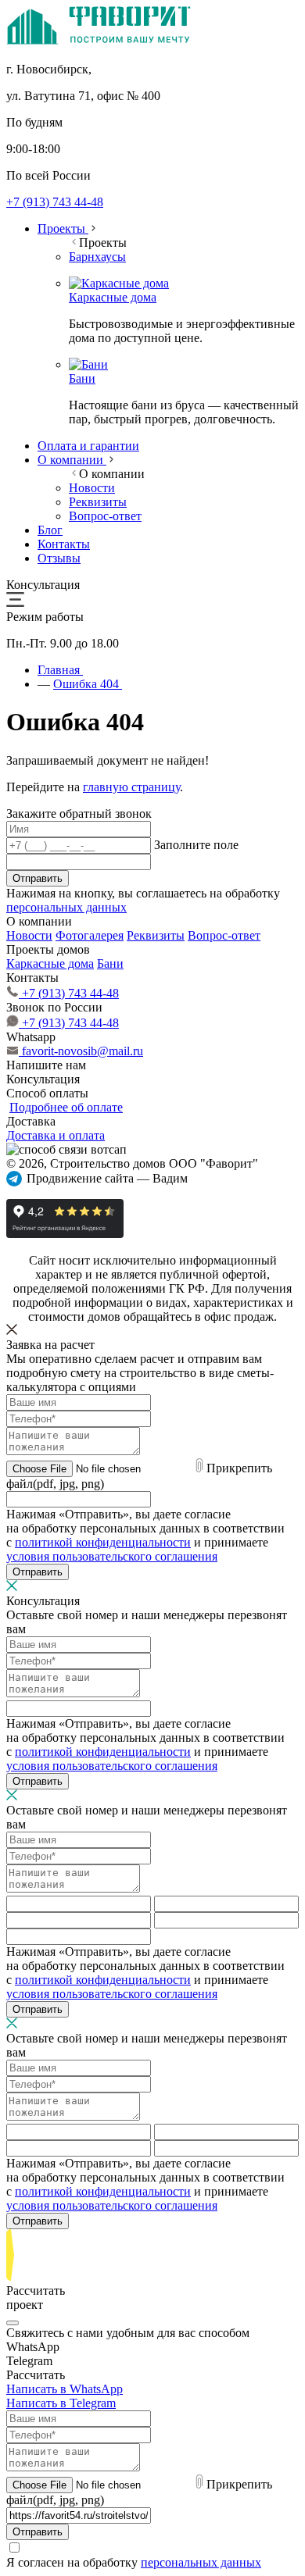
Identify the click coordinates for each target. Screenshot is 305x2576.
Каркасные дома (50, 963)
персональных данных (66, 907)
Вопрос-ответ (224, 935)
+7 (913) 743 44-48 (55, 202)
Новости (29, 935)
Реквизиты (156, 935)
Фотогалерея (90, 935)
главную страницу (131, 787)
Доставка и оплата (56, 1135)
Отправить (38, 878)
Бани (110, 963)
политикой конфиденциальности (103, 1542)
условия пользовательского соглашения (112, 1556)
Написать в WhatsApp (65, 2389)
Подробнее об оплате (66, 1107)
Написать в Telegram (61, 2403)
